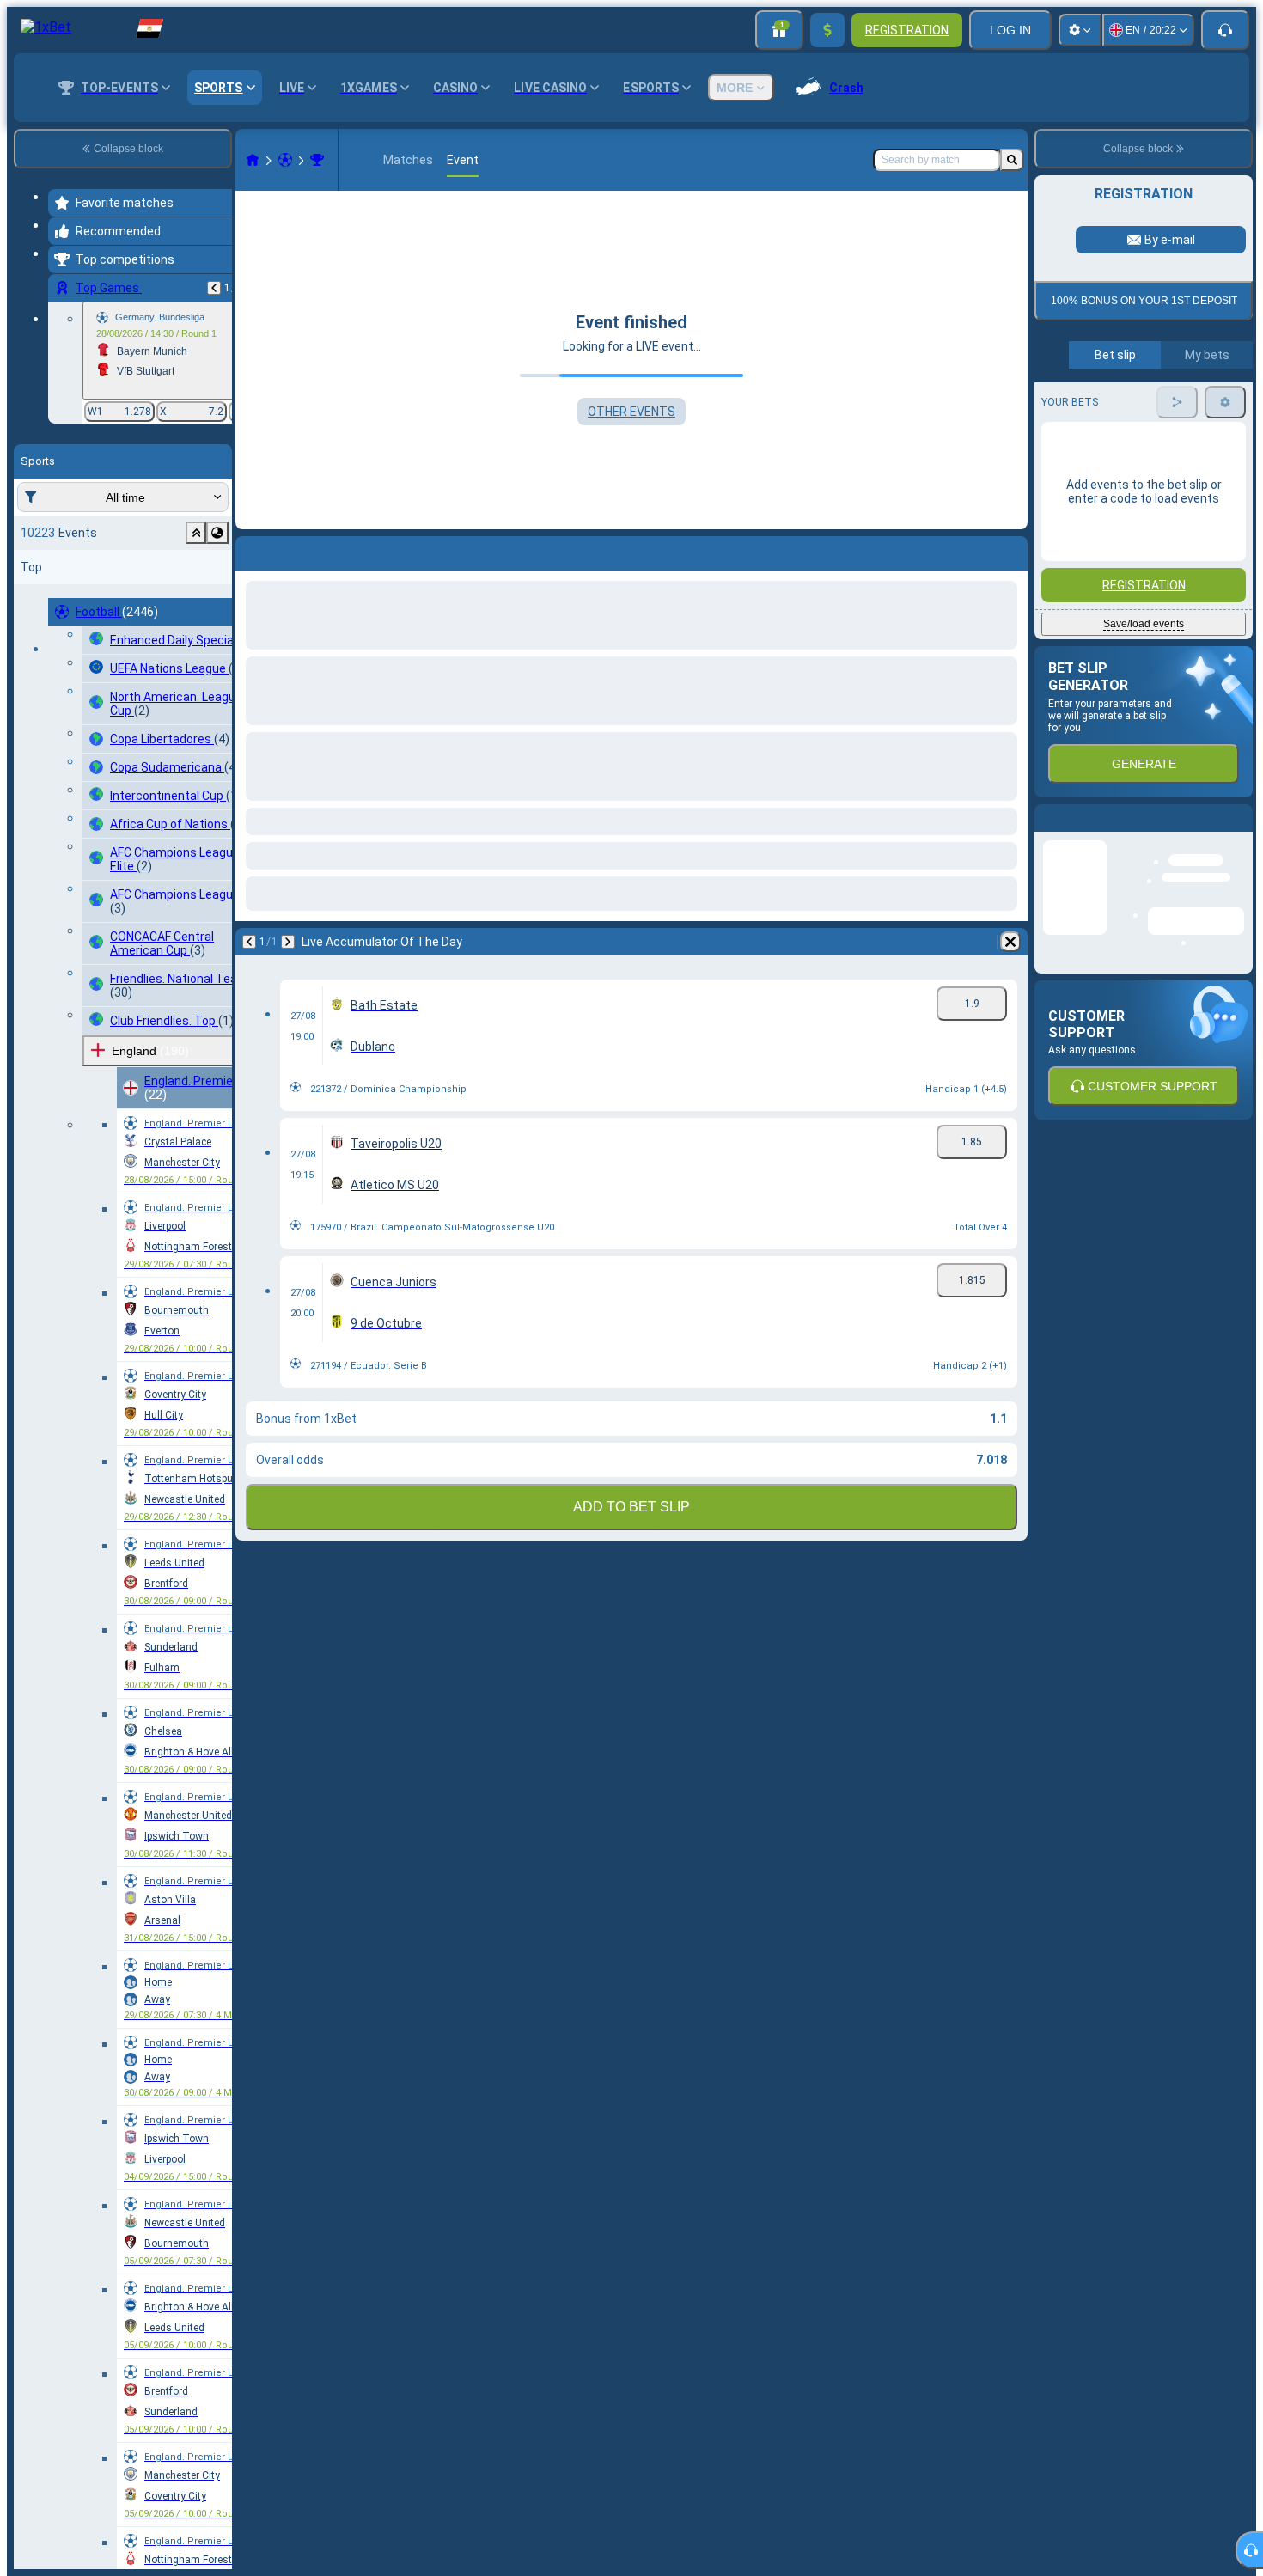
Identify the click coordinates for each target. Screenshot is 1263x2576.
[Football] (285, 160)
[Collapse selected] (196, 533)
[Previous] (214, 288)
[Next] (294, 550)
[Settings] (1080, 30)
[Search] (1012, 160)
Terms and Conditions (1151, 508)
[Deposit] (827, 30)
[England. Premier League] (317, 160)
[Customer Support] (1225, 30)
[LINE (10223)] (253, 160)
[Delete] (1010, 550)
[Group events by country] (217, 533)
